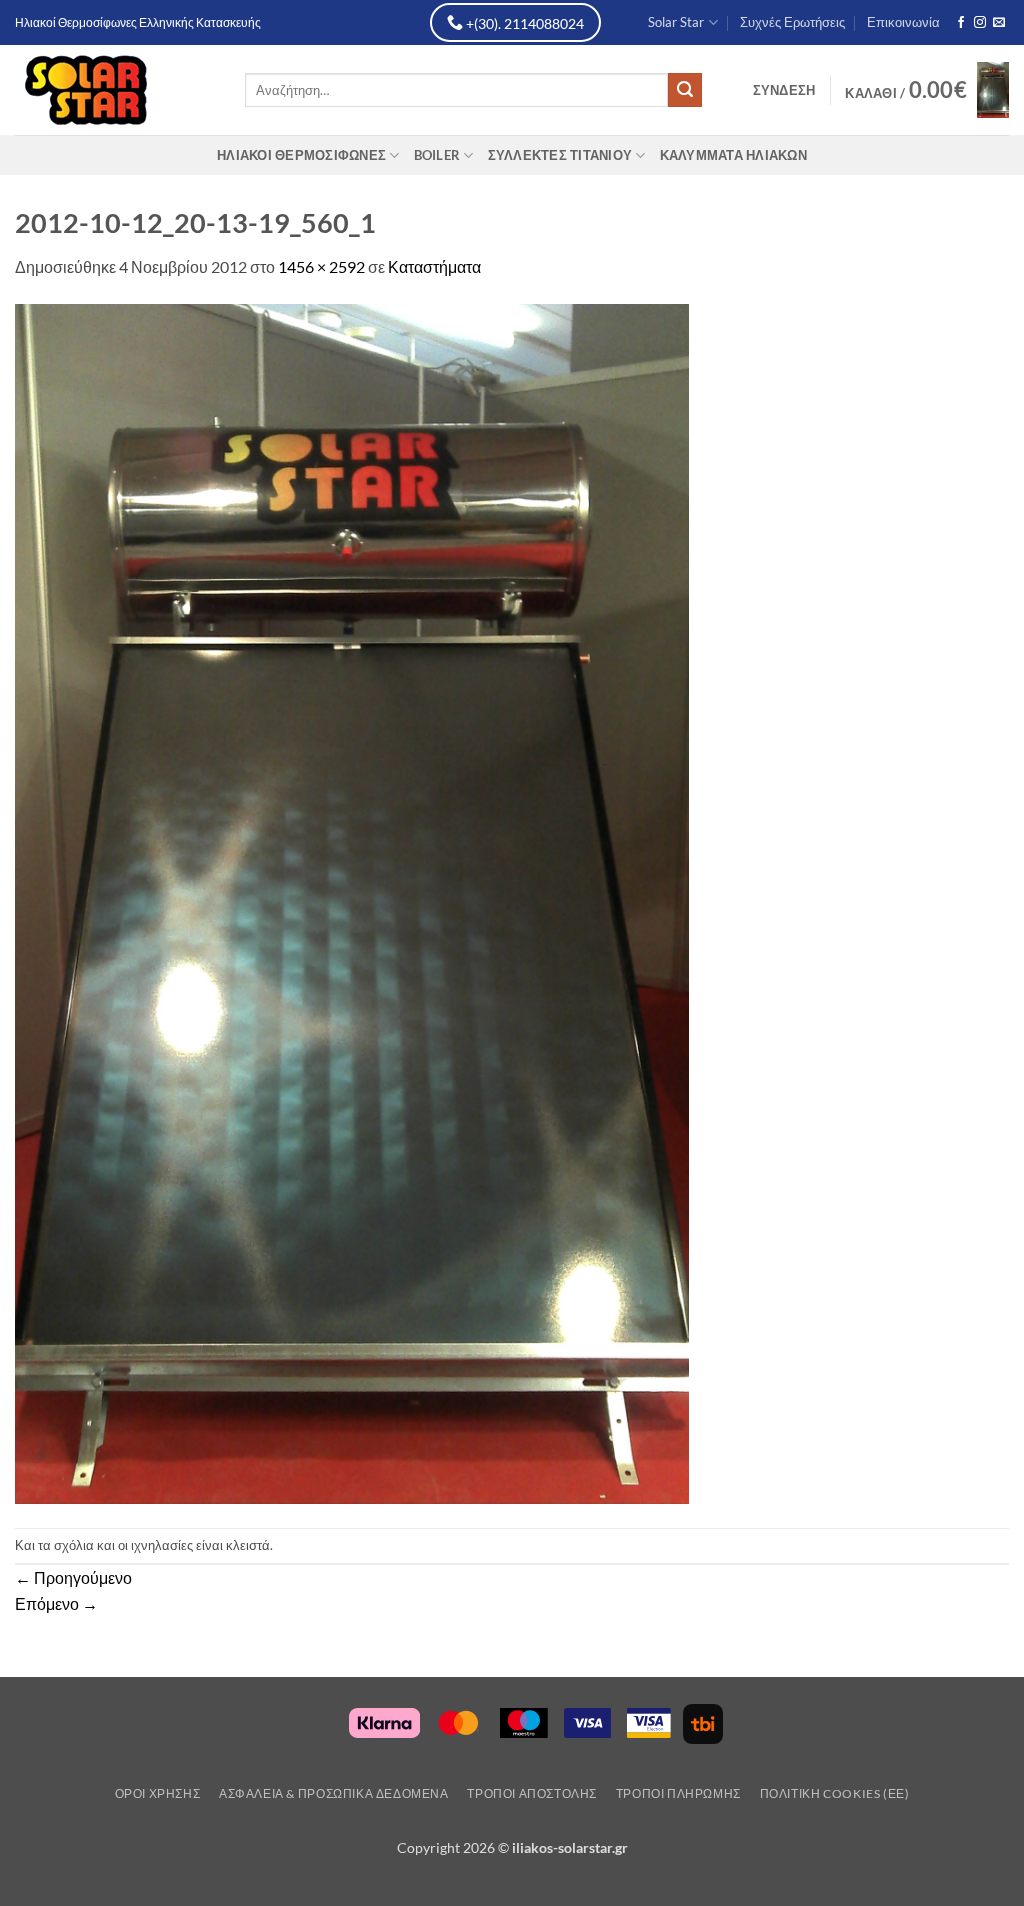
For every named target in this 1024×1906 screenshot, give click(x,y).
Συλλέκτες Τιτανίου (560, 155)
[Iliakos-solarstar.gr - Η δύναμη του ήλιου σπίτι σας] (115, 90)
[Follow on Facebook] (961, 23)
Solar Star (676, 22)
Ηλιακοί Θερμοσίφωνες (301, 155)
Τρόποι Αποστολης (532, 1793)
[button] (784, 90)
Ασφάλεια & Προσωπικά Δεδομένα (334, 1793)
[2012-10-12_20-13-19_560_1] (352, 901)
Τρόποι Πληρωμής (678, 1793)
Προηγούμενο (73, 1577)
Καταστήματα (434, 266)
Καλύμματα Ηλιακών (733, 155)
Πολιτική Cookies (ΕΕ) (835, 1793)
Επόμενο (56, 1603)
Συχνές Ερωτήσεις (792, 22)
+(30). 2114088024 (523, 23)
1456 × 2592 (321, 266)
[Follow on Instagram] (980, 23)
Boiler (437, 155)
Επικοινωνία (903, 22)
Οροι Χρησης (158, 1793)
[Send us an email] (999, 23)
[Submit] (685, 90)
